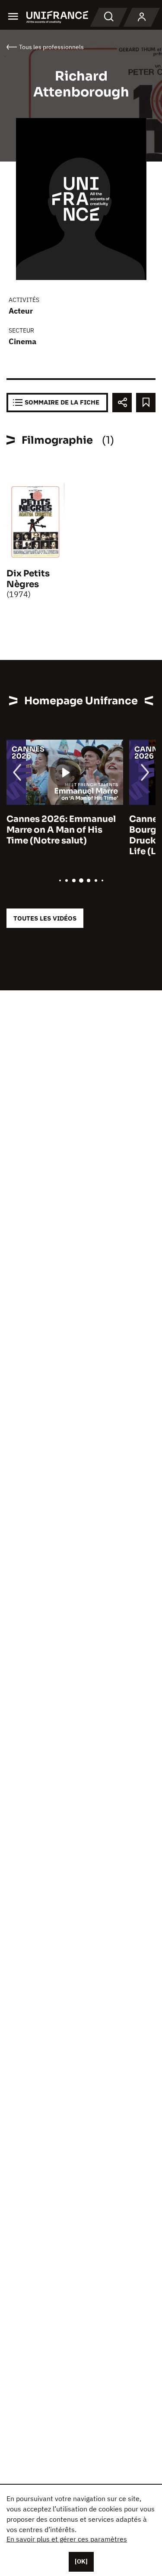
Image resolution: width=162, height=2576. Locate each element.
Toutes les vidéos (45, 918)
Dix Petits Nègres (28, 579)
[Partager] (122, 403)
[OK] (81, 2561)
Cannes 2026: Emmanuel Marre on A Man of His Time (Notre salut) (61, 830)
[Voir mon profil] (142, 17)
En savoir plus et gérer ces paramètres (67, 2539)
